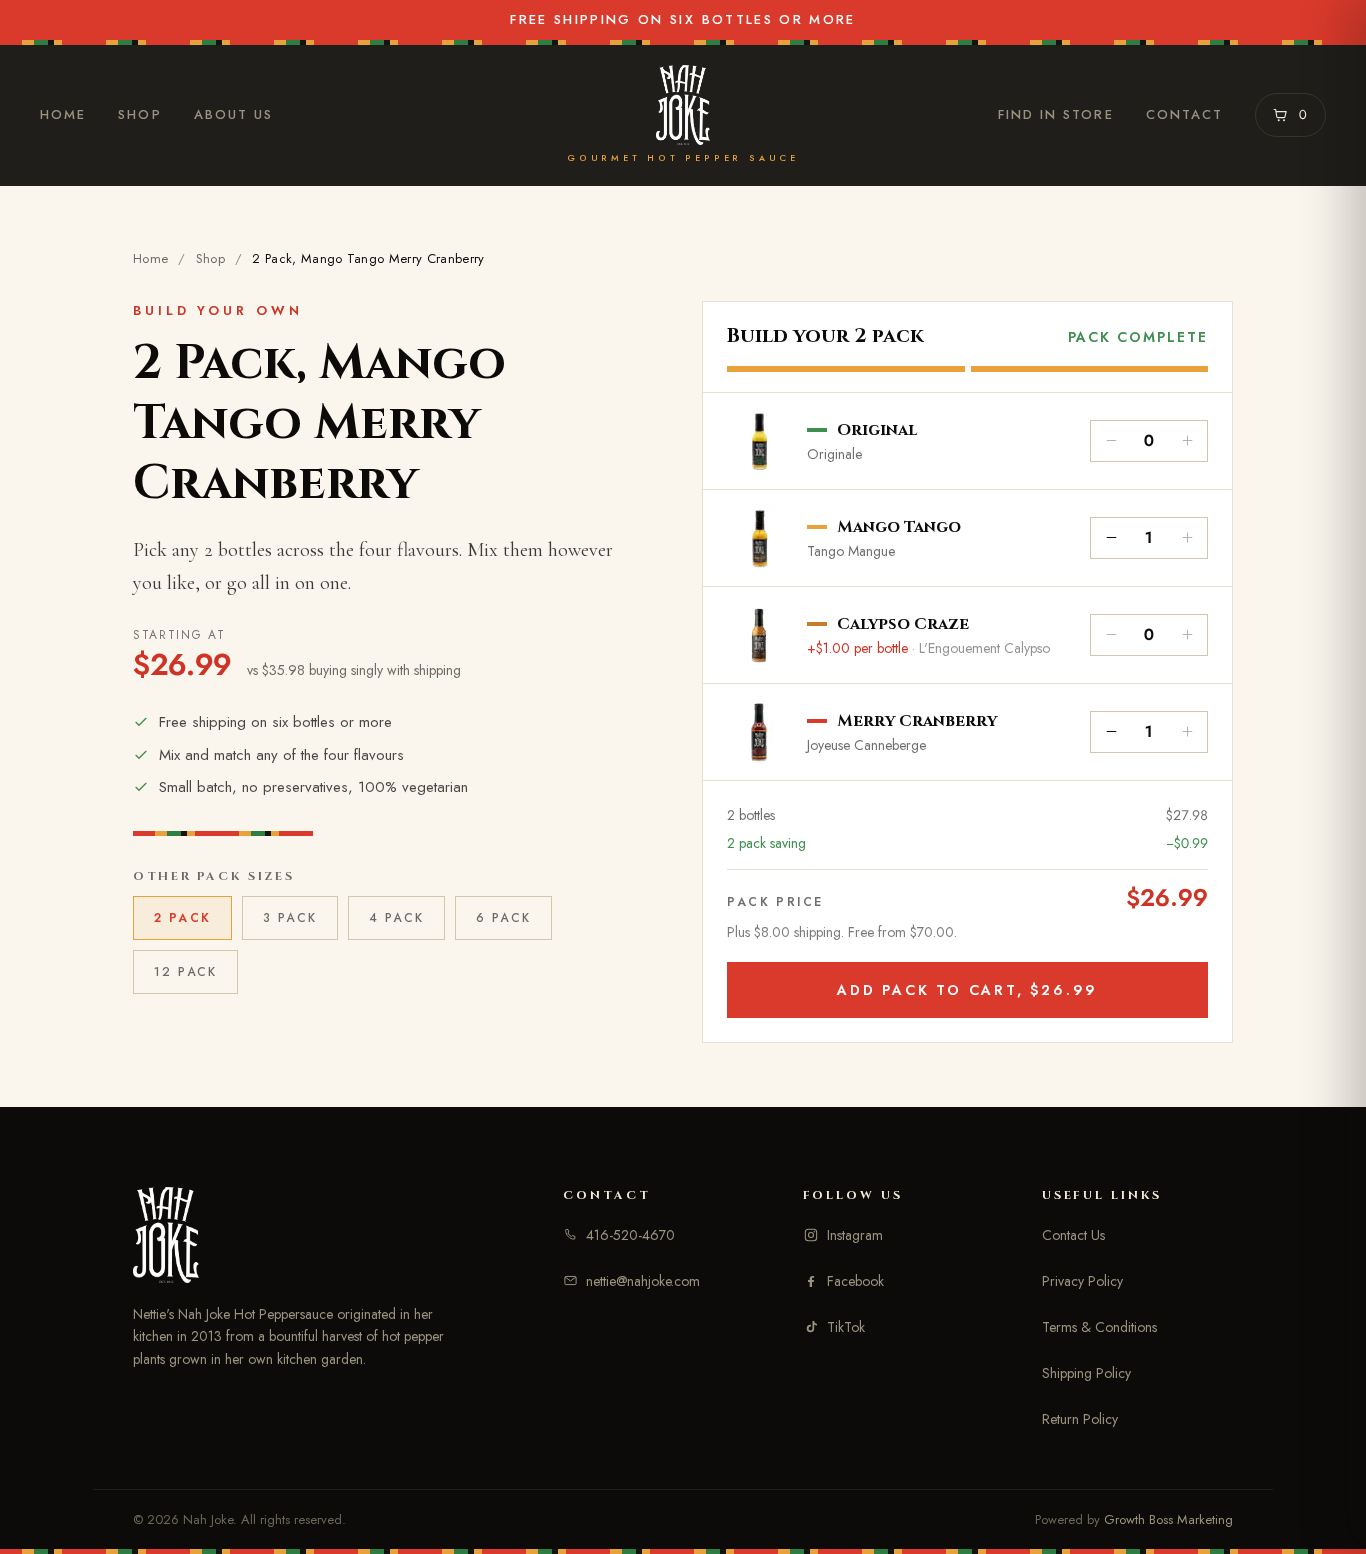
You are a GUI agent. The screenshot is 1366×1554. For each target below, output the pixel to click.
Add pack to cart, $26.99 (967, 990)
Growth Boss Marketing (1168, 1519)
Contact (1185, 114)
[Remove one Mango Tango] (1111, 538)
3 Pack (290, 918)
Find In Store (1056, 114)
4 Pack (396, 918)
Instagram (855, 1235)
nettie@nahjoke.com (643, 1281)
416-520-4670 (630, 1235)
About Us (234, 114)
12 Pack (185, 972)
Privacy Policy (1082, 1281)
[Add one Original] (1187, 441)
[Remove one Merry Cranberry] (1111, 732)
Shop (139, 114)
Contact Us (1073, 1235)
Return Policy (1080, 1419)
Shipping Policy (1086, 1373)
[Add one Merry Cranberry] (1187, 732)
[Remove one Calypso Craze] (1111, 635)
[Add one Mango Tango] (1187, 538)
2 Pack (182, 918)
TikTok (846, 1327)
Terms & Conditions (1099, 1327)
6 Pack (503, 918)
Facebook (855, 1281)
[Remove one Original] (1111, 441)
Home (63, 114)
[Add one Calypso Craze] (1187, 635)
